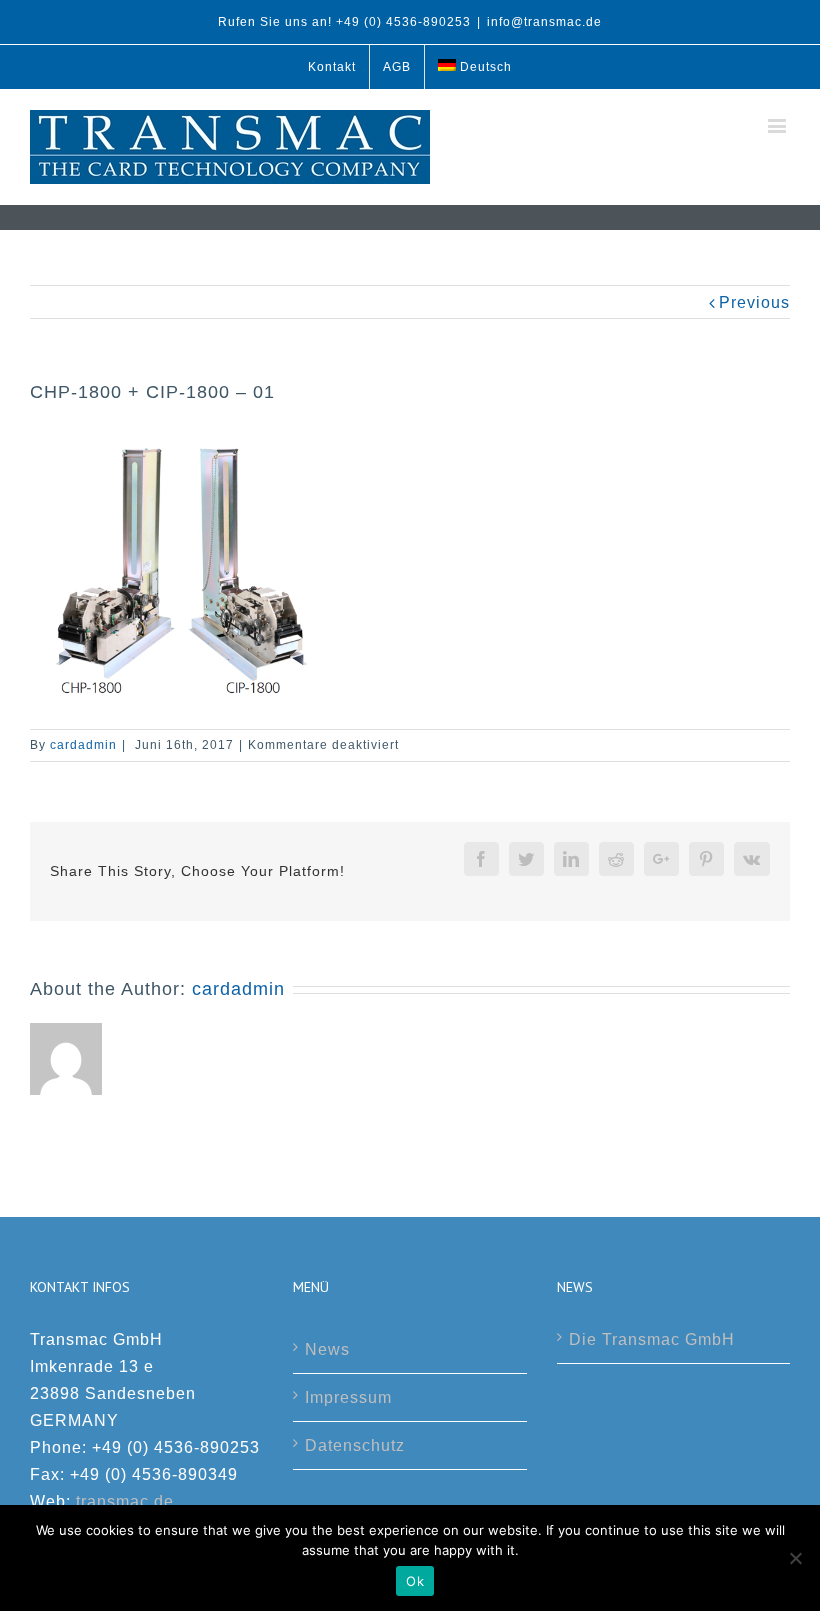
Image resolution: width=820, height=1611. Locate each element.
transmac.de (125, 1501)
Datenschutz (355, 1445)
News (327, 1349)
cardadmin (83, 745)
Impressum (348, 1397)
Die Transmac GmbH (652, 1339)
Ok (415, 1581)
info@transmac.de (544, 22)
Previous (754, 302)
